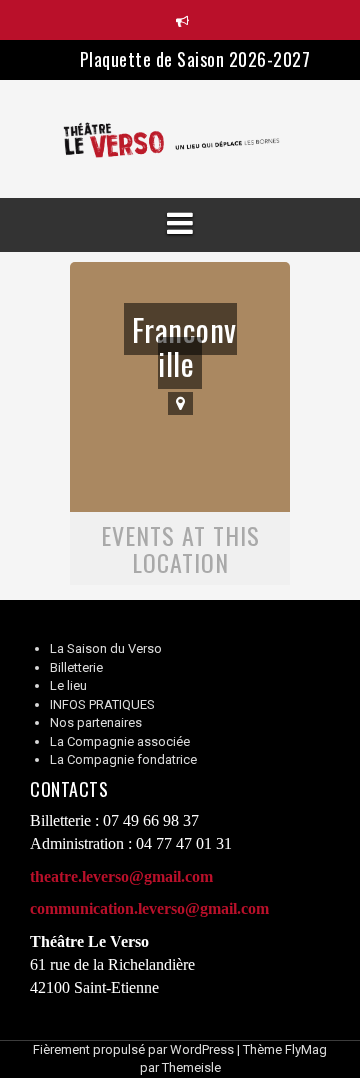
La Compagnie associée (120, 741)
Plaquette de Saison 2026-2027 (195, 59)
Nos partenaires (96, 722)
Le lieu (68, 685)
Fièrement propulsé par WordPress (133, 1049)
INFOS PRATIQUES (102, 704)
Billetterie (76, 667)
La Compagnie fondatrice (123, 759)
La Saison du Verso (106, 648)
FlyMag (306, 1049)
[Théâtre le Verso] (180, 138)
